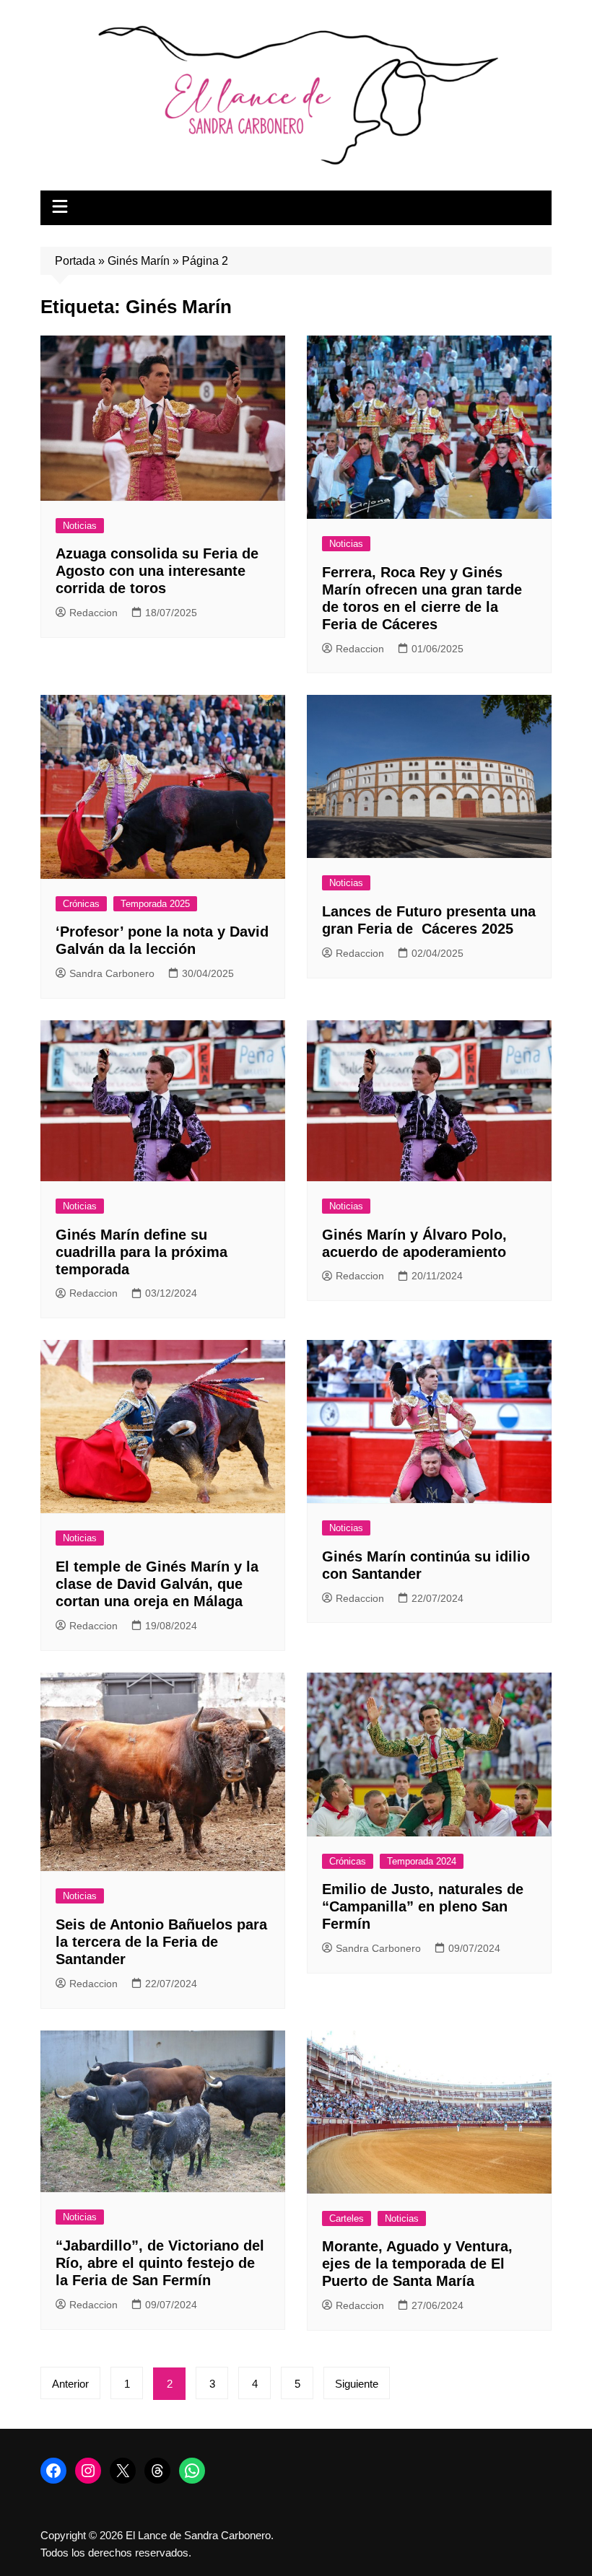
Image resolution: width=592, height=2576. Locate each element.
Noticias (80, 526)
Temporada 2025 (155, 904)
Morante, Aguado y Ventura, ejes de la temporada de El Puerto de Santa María (417, 2264)
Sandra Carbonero (112, 973)
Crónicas (81, 904)
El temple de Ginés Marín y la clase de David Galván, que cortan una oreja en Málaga (157, 1584)
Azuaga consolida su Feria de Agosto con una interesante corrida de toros (157, 571)
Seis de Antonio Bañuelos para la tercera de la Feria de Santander (161, 1942)
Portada (75, 261)
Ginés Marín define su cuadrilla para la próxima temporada (142, 1252)
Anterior (70, 2384)
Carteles (347, 2218)
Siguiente (357, 2384)
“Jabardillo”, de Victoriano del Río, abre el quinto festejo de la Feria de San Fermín (160, 2263)
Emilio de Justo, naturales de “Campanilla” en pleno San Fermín (423, 1906)
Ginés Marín (139, 261)
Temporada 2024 (422, 1861)
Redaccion (93, 613)
